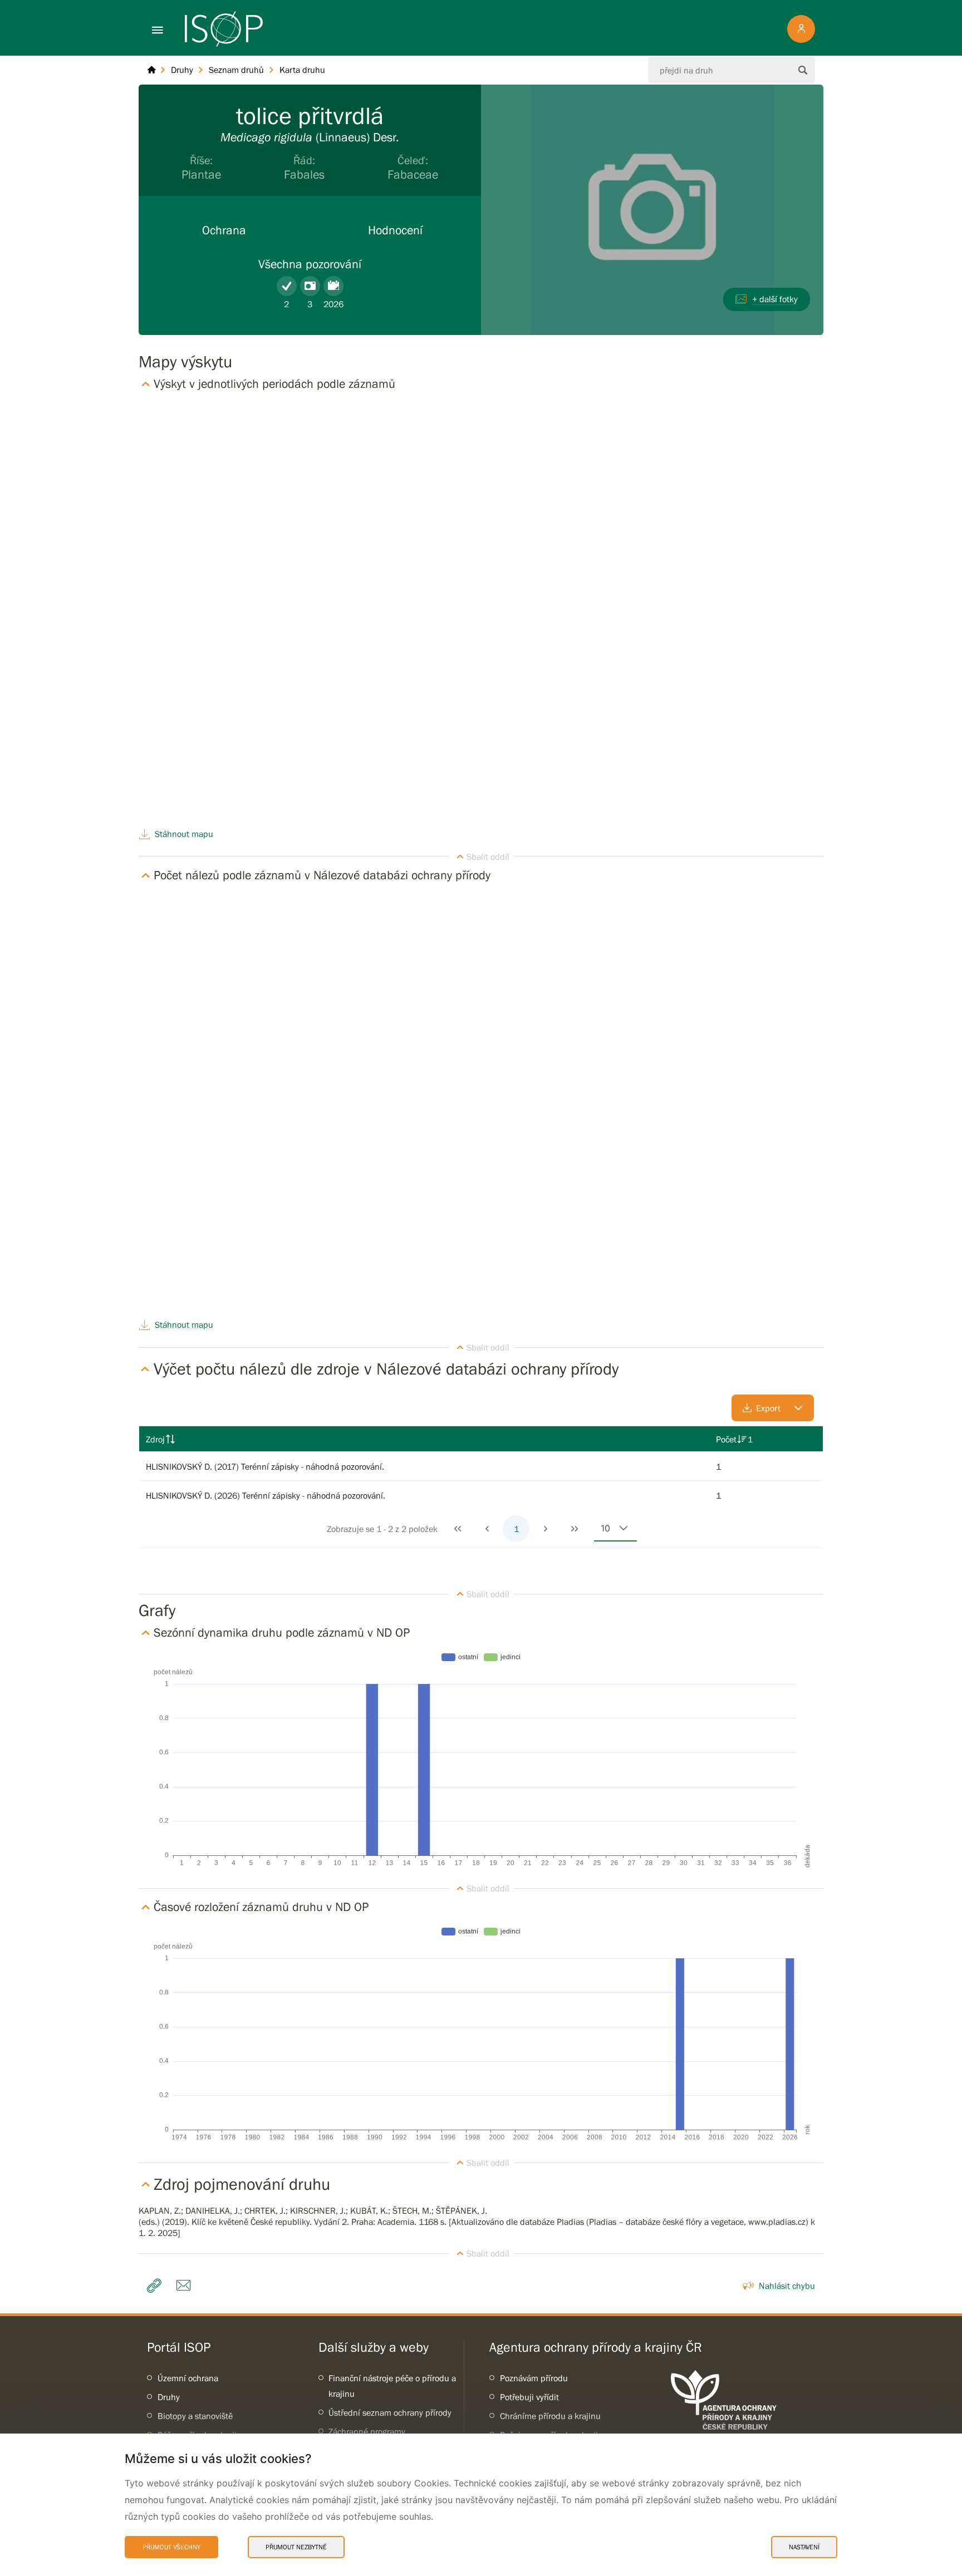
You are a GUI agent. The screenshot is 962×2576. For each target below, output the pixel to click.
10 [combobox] (605, 1528)
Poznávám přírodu (534, 2378)
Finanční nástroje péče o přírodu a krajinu (392, 2386)
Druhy (169, 2397)
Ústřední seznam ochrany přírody (390, 2412)
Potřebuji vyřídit (529, 2397)
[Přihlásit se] (801, 29)
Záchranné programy (367, 2431)
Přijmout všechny (171, 2547)
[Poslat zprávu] (186, 2286)
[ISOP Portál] (151, 70)
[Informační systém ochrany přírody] (224, 29)
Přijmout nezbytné (296, 2547)
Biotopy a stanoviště (195, 2416)
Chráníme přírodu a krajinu (550, 2416)
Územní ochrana (188, 2378)
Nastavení (804, 2547)
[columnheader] (424, 1439)
